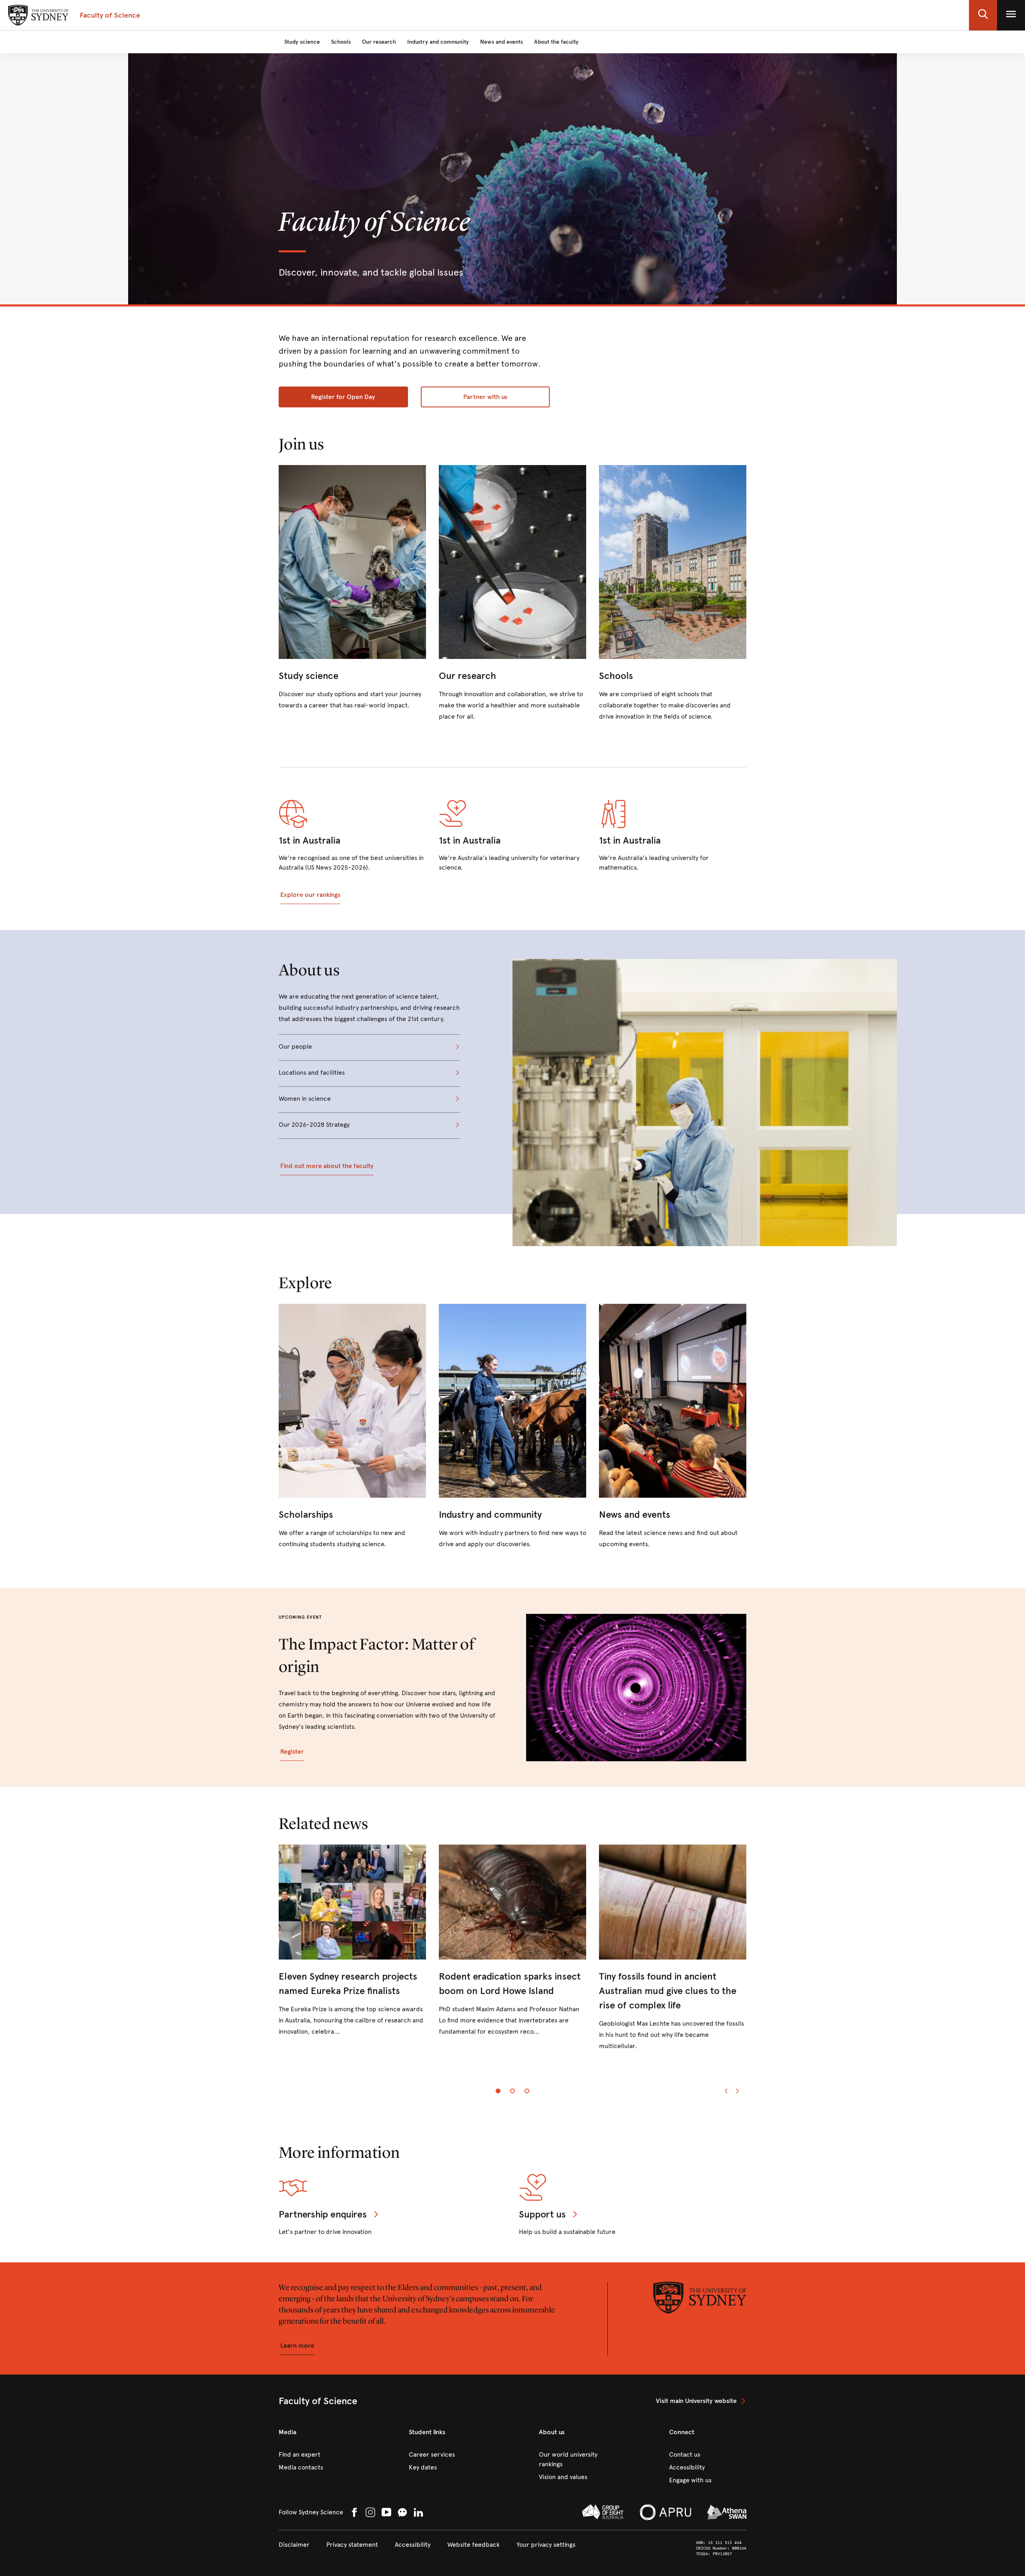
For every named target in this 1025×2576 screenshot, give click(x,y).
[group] (512, 1955)
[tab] (498, 2091)
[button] (983, 15)
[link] (352, 588)
